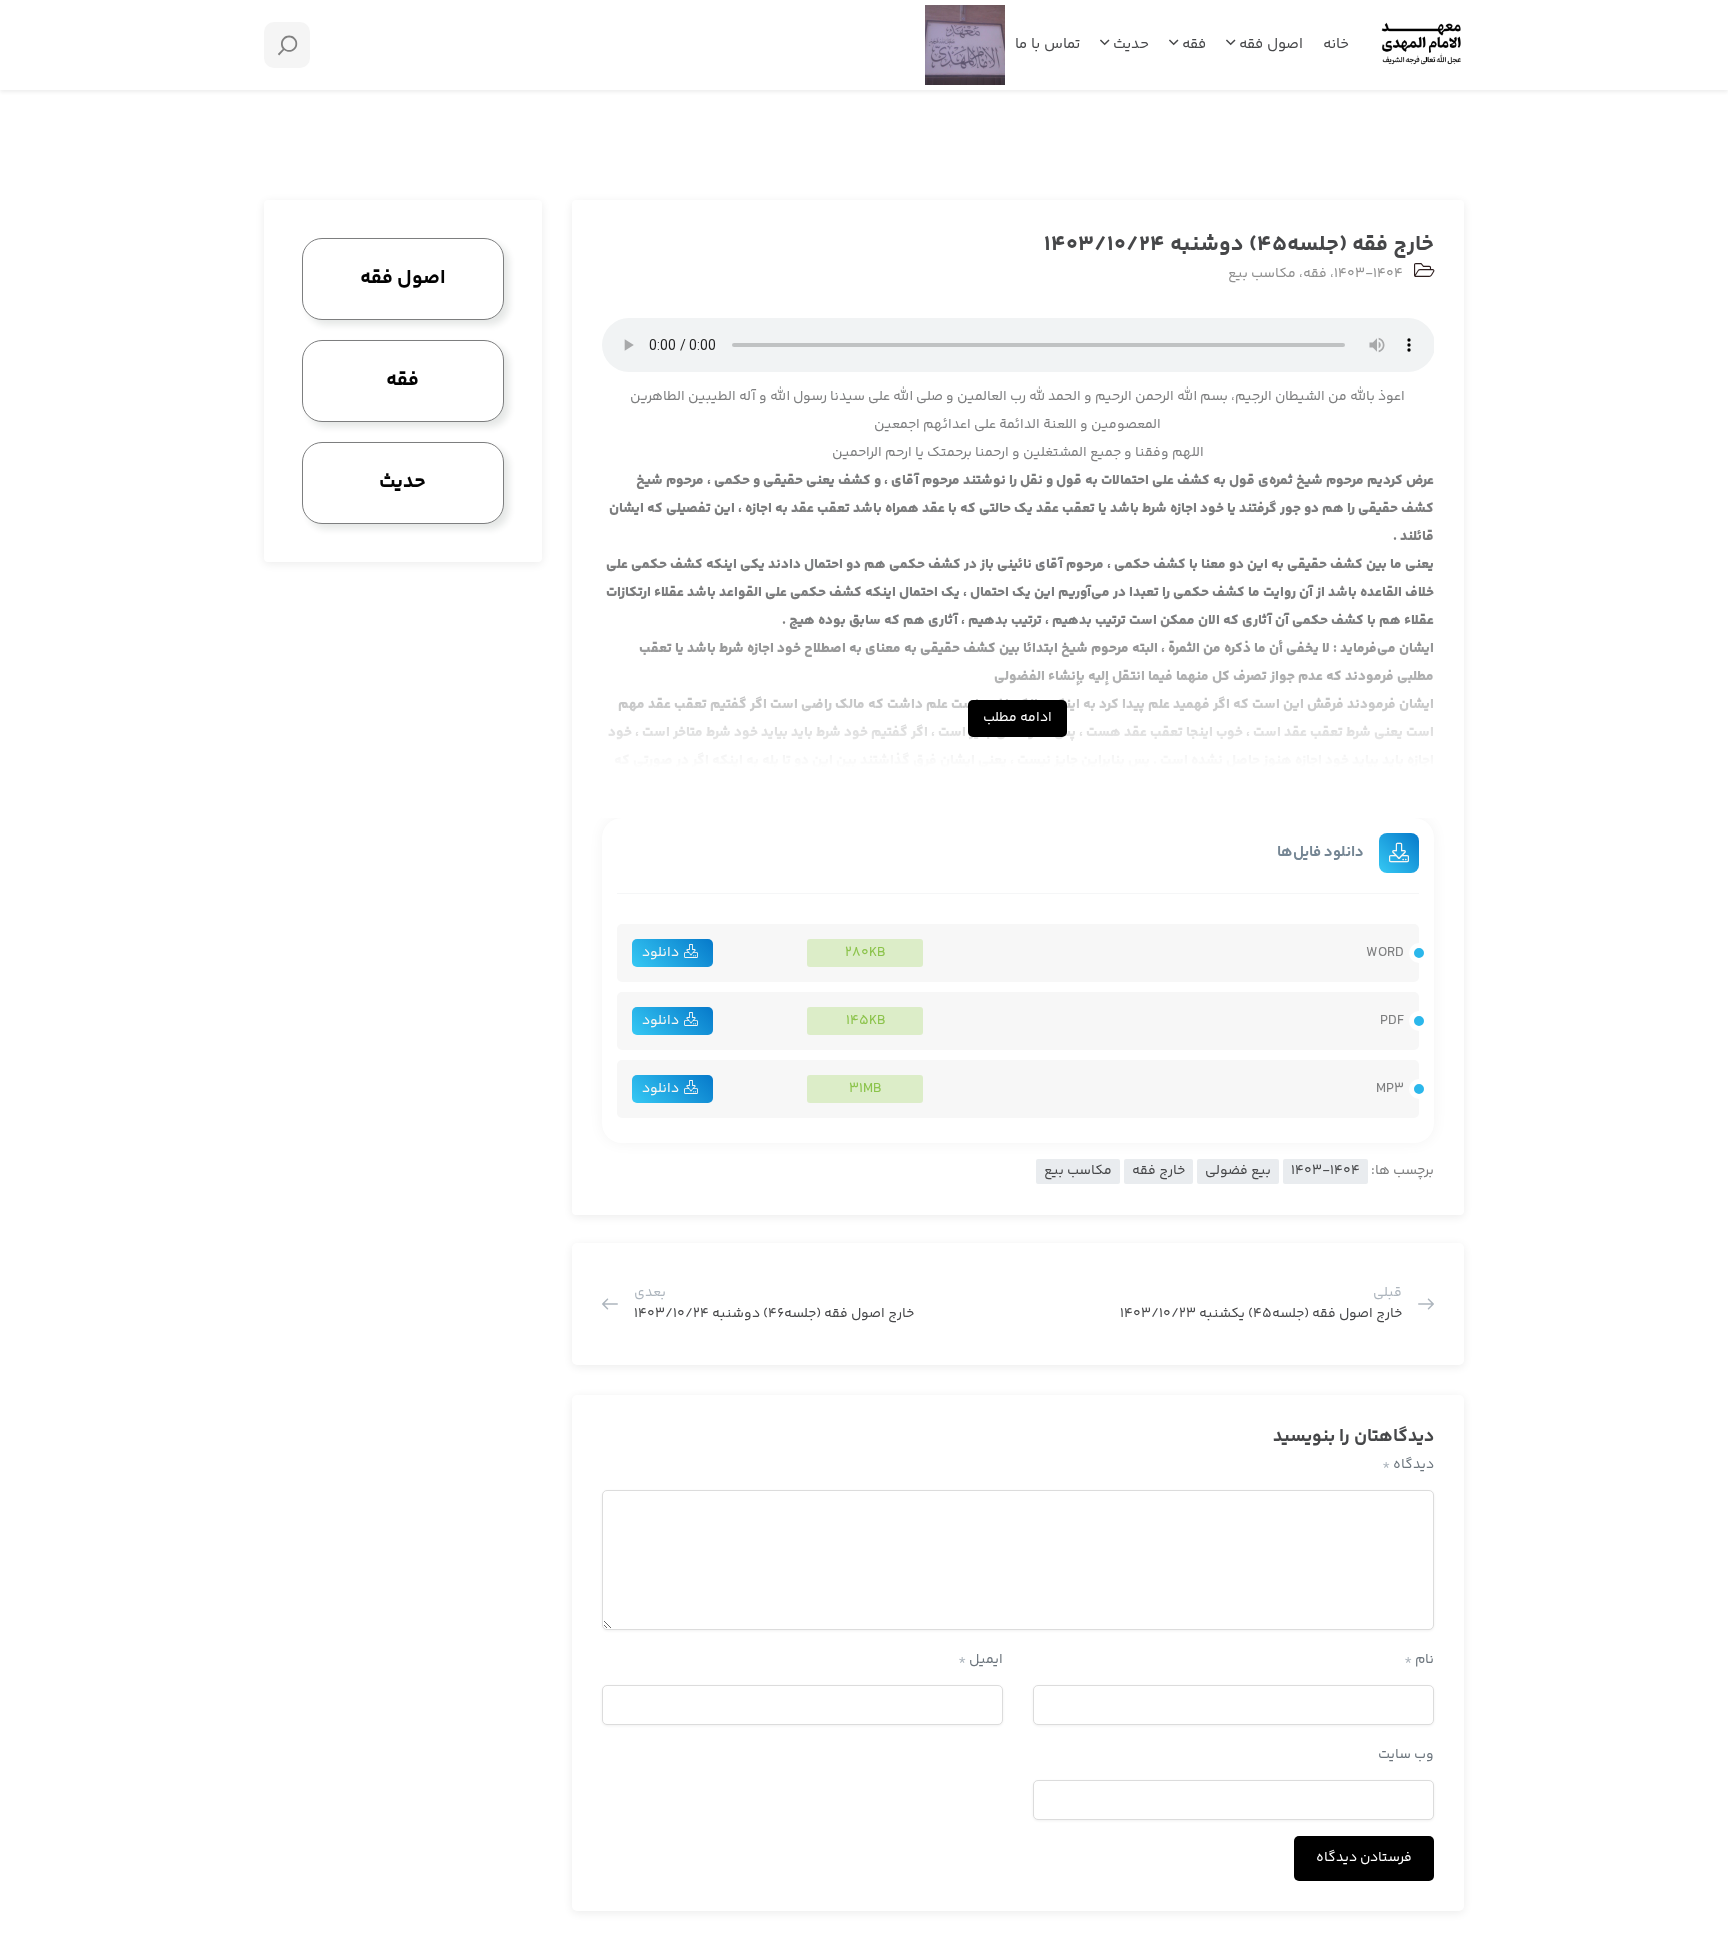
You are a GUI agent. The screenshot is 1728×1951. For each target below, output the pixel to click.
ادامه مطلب (1017, 718)
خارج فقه (1158, 1171)
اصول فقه (1269, 44)
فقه (1192, 44)
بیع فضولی (1238, 1171)
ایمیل (980, 1660)
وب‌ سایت (1406, 1755)
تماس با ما (1047, 44)
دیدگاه (1408, 1465)
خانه (1336, 44)
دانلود (660, 953)
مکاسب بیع (1262, 274)
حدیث (1129, 44)
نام (1419, 1660)
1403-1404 (1368, 274)
